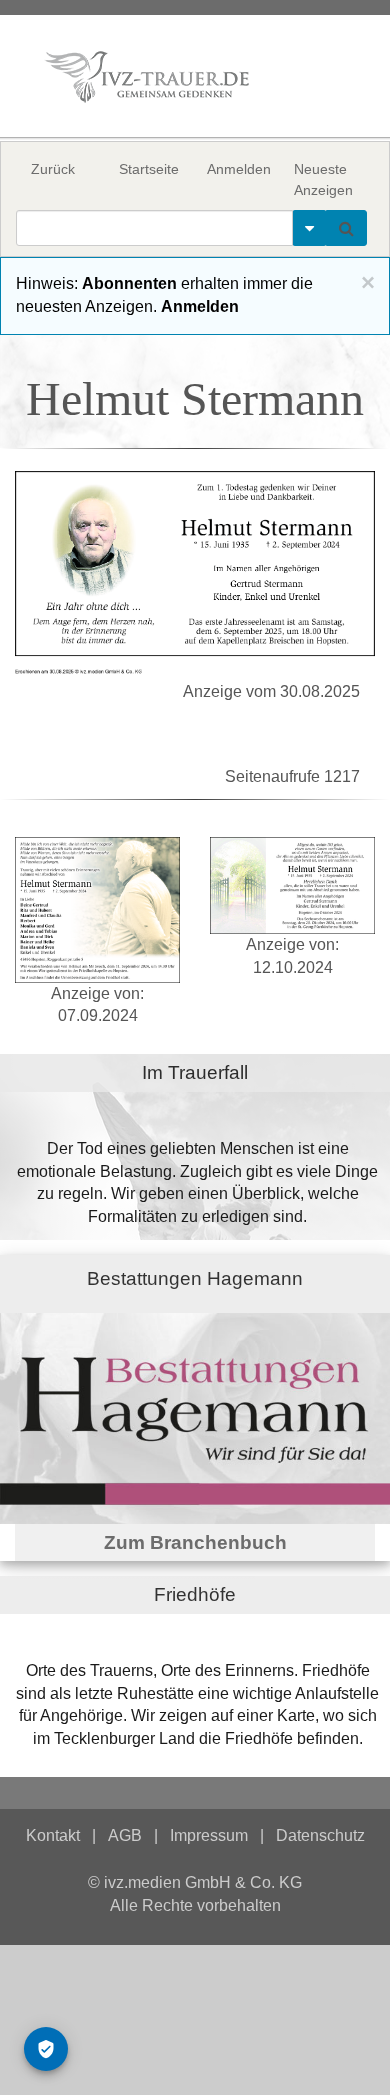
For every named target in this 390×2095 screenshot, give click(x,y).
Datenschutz (320, 1835)
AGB (125, 1835)
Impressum (209, 1835)
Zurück (53, 169)
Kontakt (53, 1835)
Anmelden (239, 169)
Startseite (149, 169)
